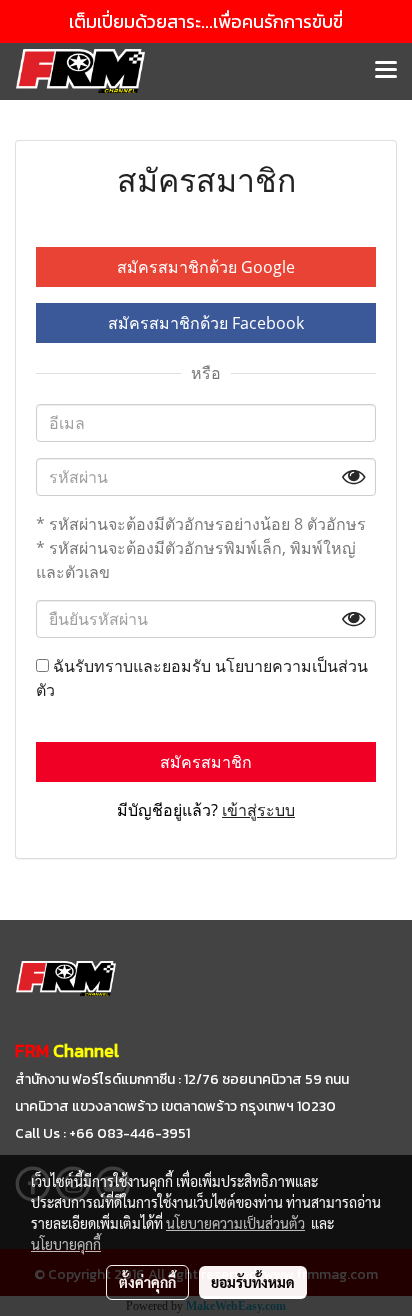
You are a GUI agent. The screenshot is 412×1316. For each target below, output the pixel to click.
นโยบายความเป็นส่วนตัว (235, 1223)
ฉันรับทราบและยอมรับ (202, 678)
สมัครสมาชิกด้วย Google (206, 267)
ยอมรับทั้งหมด (253, 1282)
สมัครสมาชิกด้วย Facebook (206, 323)
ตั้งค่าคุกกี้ (147, 1282)
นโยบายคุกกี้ (66, 1244)
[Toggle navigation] (386, 71)
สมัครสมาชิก (206, 762)
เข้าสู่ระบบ (258, 810)
